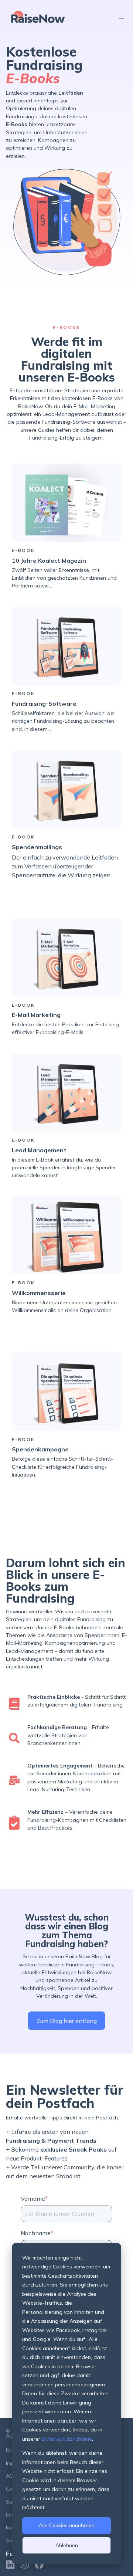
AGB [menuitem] (11, 2476)
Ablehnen (67, 2545)
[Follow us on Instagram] (25, 2565)
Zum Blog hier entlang (67, 2021)
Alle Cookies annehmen (67, 2525)
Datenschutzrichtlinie (67, 2439)
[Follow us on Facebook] (39, 2565)
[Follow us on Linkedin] (10, 2565)
